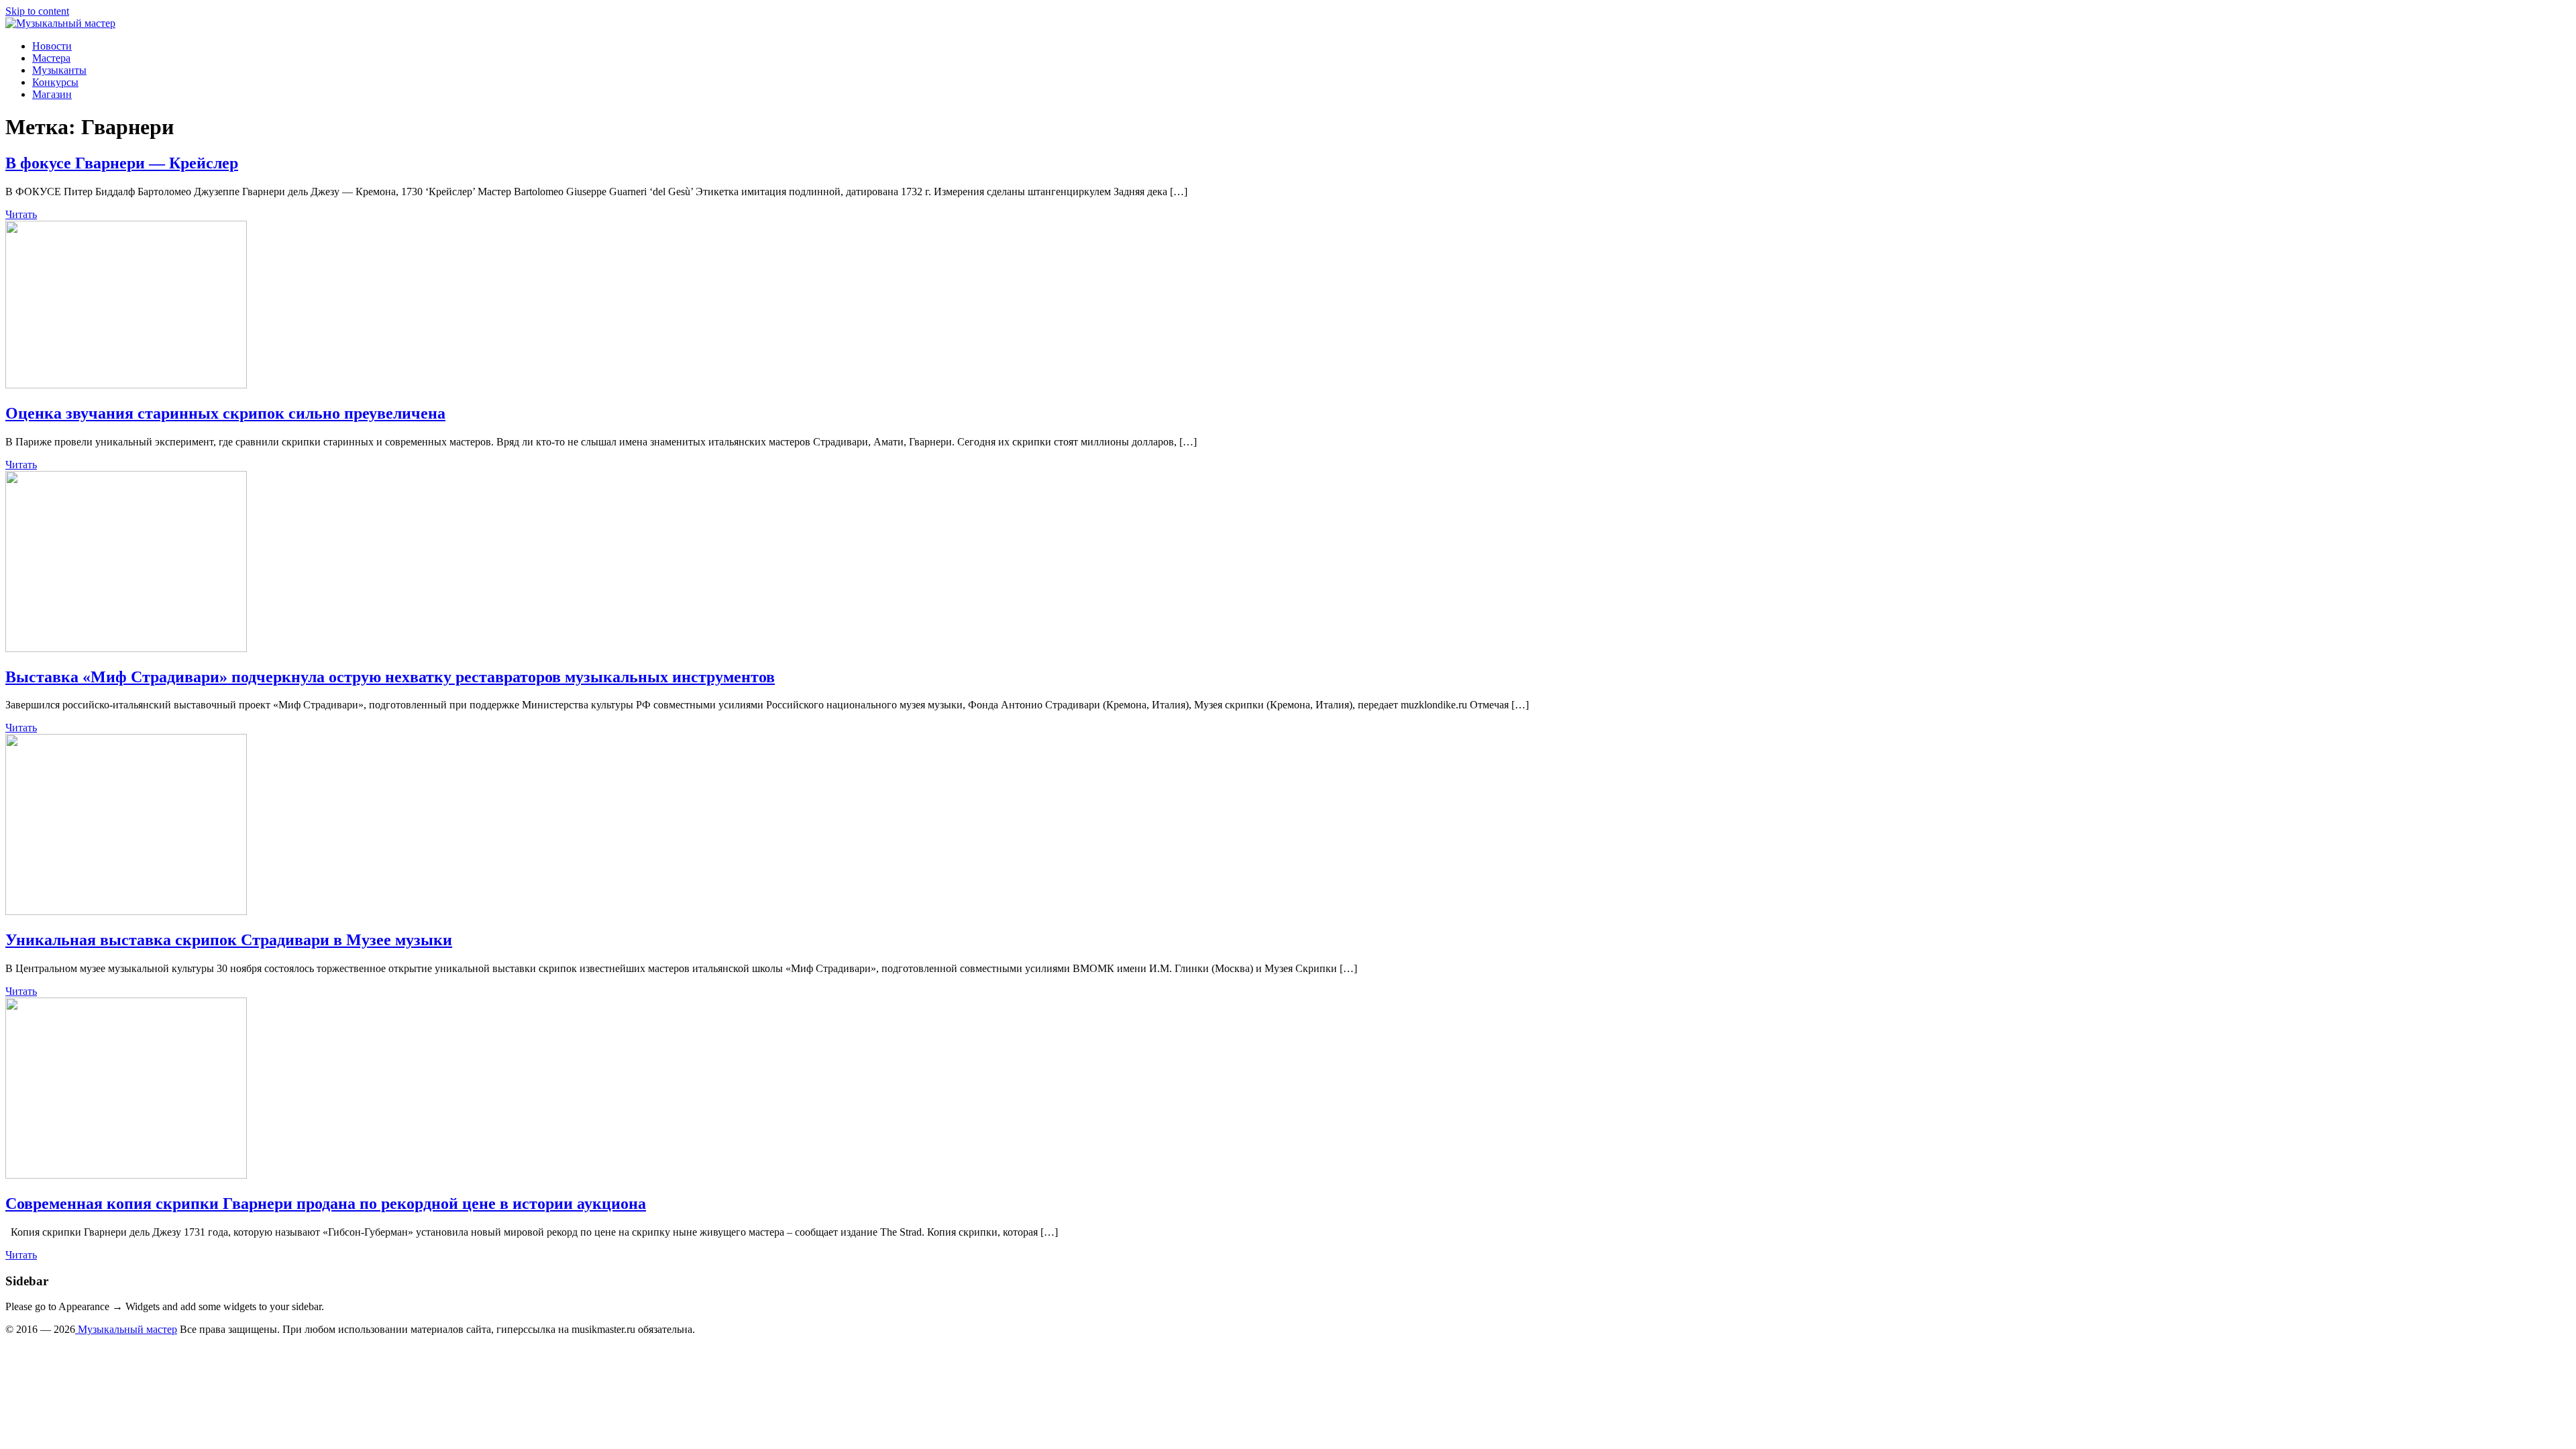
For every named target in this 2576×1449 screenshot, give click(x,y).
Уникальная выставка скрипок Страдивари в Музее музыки (229, 940)
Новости (52, 46)
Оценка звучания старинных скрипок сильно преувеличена (225, 413)
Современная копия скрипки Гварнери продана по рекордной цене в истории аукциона (326, 1203)
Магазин (52, 94)
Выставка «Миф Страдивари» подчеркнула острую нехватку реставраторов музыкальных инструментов (390, 677)
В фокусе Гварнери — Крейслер (122, 163)
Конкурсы (55, 82)
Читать (21, 214)
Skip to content (37, 11)
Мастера (51, 58)
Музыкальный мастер (126, 1329)
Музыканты (59, 70)
